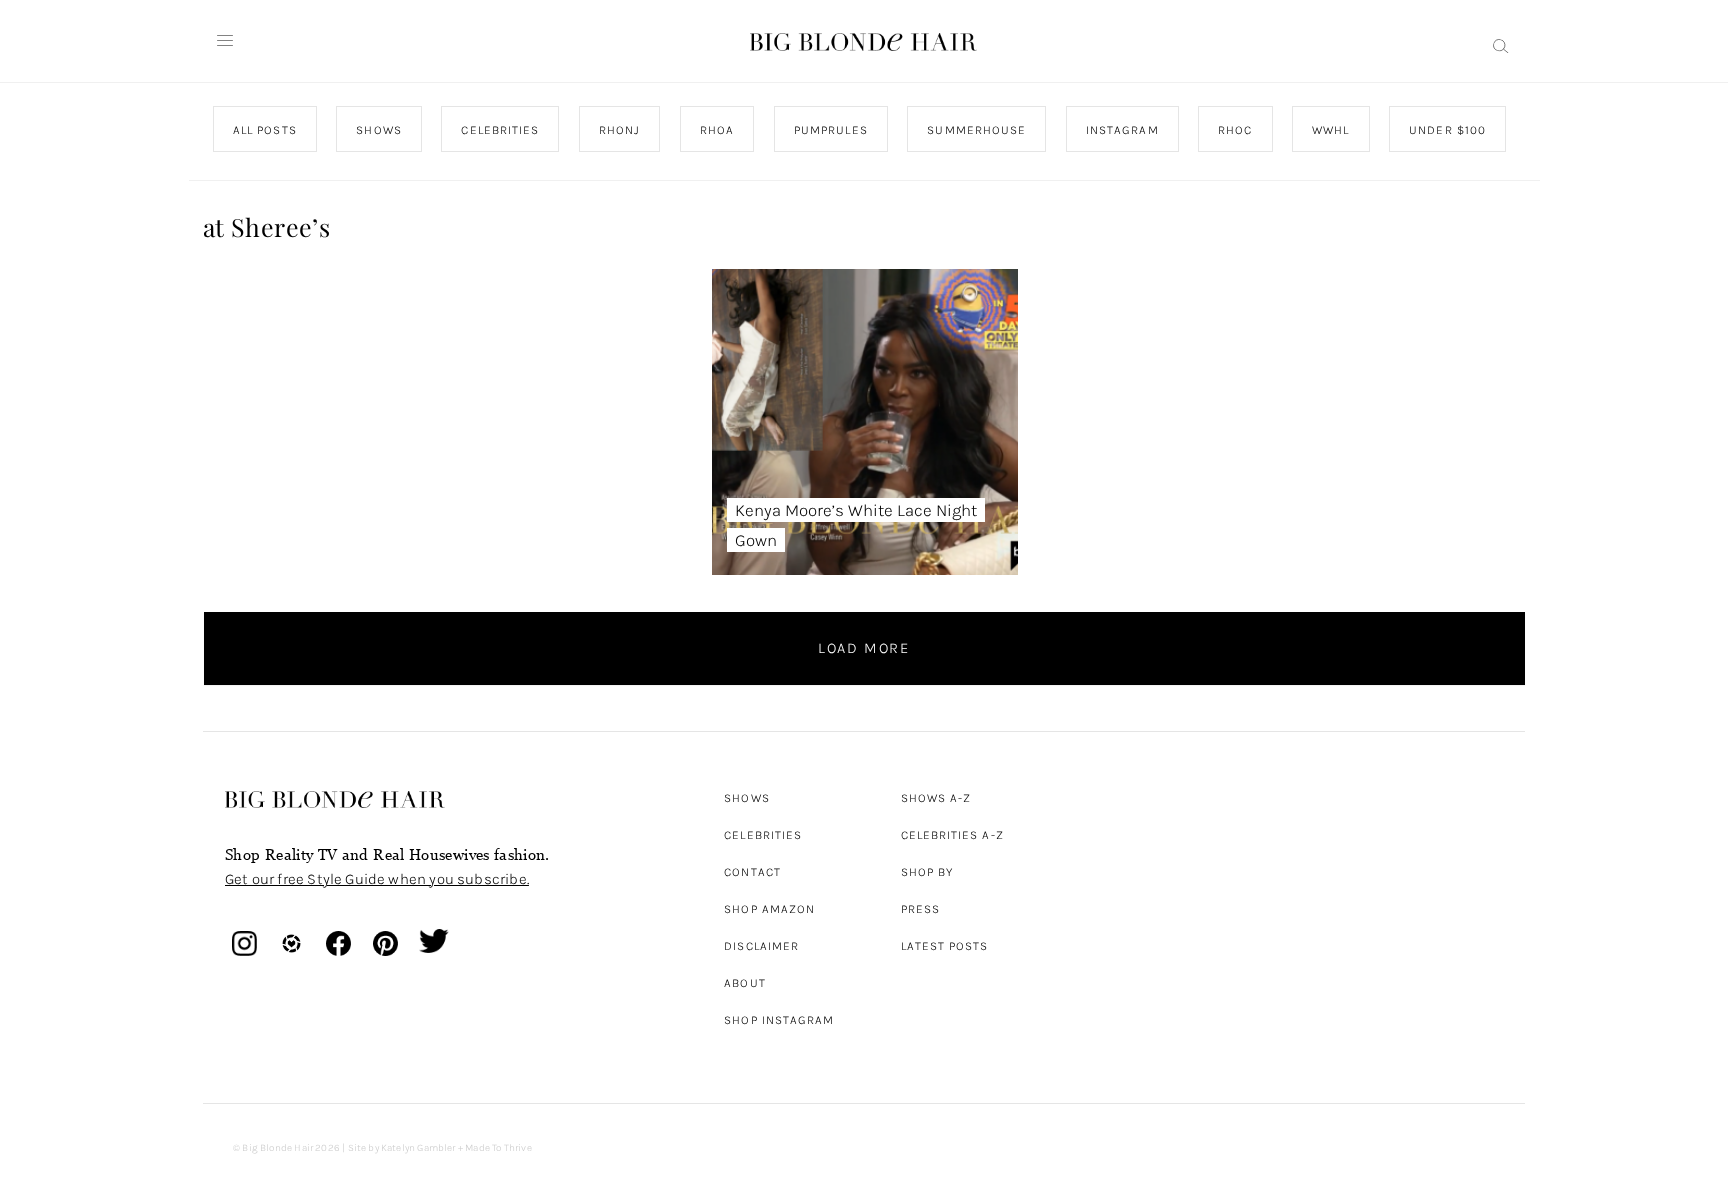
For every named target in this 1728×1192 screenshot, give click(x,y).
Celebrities (763, 835)
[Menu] (225, 41)
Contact (752, 872)
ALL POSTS (265, 130)
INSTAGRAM (1121, 130)
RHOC (1235, 130)
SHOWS (378, 130)
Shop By (927, 872)
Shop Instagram (779, 1020)
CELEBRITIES (500, 130)
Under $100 (1447, 130)
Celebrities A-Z (952, 835)
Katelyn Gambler (418, 1148)
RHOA (717, 130)
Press (920, 909)
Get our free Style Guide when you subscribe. (377, 879)
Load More (864, 648)
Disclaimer (761, 946)
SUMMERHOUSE (976, 130)
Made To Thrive (498, 1148)
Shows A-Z (936, 798)
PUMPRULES (830, 130)
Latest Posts (945, 946)
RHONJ (618, 130)
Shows (746, 798)
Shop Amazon (769, 909)
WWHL (1330, 130)
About (744, 983)
